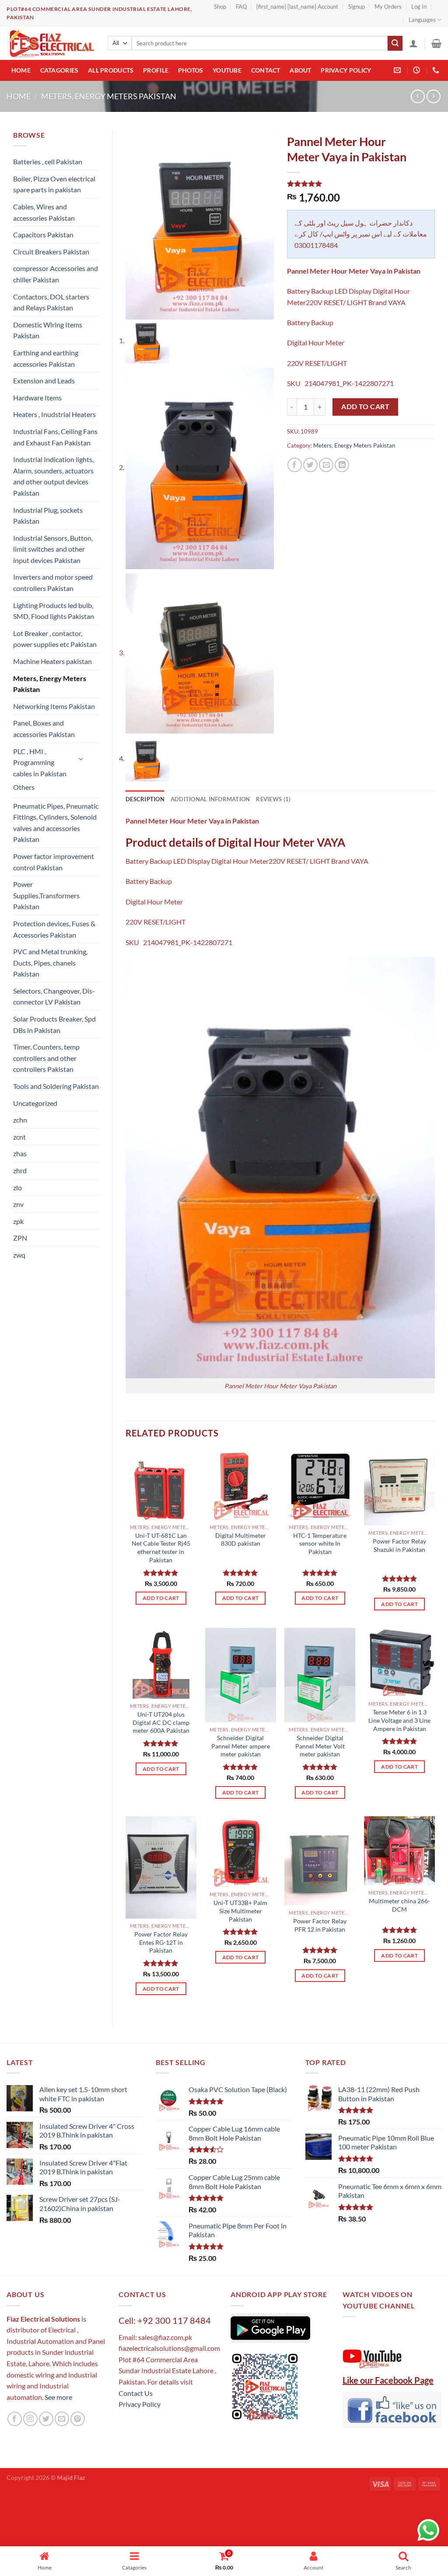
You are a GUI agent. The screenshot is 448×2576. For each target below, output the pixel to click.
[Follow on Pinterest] (78, 2419)
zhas (20, 1153)
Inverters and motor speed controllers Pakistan (53, 582)
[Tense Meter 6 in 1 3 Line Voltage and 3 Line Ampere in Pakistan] (399, 1662)
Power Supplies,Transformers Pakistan (46, 895)
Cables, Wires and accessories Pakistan (44, 212)
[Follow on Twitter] (46, 2419)
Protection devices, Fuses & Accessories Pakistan (54, 929)
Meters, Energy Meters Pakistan (109, 96)
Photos (191, 70)
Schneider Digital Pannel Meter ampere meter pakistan (241, 1746)
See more (58, 2397)
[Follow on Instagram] (30, 2419)
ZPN (20, 1238)
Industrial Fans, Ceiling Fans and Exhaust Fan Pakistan (55, 437)
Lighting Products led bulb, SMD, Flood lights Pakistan (54, 611)
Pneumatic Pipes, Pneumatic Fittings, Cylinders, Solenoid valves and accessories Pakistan (56, 823)
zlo (17, 1187)
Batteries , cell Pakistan (48, 162)
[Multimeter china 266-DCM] (399, 1851)
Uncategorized (35, 1103)
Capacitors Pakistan (43, 235)
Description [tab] (145, 799)
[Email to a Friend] (326, 465)
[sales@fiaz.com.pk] (398, 70)
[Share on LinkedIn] (342, 465)
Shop (220, 7)
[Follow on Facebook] (15, 2419)
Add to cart (365, 407)
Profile (156, 70)
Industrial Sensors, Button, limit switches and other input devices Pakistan (53, 549)
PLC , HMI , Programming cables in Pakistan (40, 762)
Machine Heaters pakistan (52, 661)
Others (24, 787)
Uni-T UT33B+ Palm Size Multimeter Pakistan (240, 1911)
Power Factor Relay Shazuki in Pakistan (399, 1545)
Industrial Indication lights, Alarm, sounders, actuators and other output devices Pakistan (53, 476)
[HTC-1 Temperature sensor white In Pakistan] (320, 1484)
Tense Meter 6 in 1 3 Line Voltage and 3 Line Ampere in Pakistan (399, 1720)
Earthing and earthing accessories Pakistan (46, 358)
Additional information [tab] (210, 799)
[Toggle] (81, 759)
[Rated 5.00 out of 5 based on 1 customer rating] (361, 184)
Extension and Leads (44, 381)
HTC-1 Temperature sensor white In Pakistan (320, 1544)
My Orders (388, 7)
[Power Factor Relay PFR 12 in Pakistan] (320, 1861)
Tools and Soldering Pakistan (56, 1086)
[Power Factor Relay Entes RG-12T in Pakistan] (161, 1867)
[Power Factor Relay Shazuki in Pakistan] (399, 1488)
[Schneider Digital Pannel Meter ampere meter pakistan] (241, 1675)
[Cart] (436, 43)
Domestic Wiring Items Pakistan (48, 330)
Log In (419, 7)
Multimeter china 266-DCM (399, 1905)
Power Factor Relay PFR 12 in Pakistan (320, 1925)
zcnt (19, 1137)
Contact (266, 70)
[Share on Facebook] (295, 465)
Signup (357, 7)
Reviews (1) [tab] (273, 799)
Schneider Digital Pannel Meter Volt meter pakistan (320, 1746)
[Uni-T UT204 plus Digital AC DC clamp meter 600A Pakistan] (161, 1663)
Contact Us (136, 2393)
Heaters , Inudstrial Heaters (54, 414)
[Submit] (395, 43)
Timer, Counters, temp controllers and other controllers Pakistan (46, 1058)
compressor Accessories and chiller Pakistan (56, 274)
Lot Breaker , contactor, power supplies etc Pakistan (55, 639)
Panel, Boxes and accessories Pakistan (44, 728)
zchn (20, 1120)
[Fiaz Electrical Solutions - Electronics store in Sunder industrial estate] (51, 43)
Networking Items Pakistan (54, 706)
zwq (19, 1255)
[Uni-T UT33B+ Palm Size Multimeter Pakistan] (241, 1852)
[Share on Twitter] (310, 465)
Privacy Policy (346, 70)
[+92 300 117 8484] (437, 70)
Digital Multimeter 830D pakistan (241, 1540)
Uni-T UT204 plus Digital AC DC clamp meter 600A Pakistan (161, 1722)
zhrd (20, 1170)
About (300, 70)
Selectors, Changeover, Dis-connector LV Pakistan (54, 996)
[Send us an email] (62, 2419)
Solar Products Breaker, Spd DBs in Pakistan (54, 1024)
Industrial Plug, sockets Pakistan (48, 516)
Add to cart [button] (161, 1598)
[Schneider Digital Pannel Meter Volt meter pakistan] (320, 1675)
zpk (18, 1221)
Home (21, 70)
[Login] (413, 43)
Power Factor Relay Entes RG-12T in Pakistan (161, 1942)
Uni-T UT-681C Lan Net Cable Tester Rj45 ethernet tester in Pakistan (161, 1548)
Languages (422, 20)
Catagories (59, 70)
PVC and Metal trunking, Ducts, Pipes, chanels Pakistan (50, 963)
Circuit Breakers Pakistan (51, 252)
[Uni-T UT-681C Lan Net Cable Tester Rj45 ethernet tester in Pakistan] (161, 1484)
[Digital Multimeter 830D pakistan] (241, 1484)
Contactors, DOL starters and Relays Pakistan (51, 302)
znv (18, 1204)
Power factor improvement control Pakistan (54, 862)
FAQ (241, 7)
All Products (111, 70)
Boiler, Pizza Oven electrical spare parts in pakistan (54, 184)
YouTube (227, 70)
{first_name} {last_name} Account (297, 7)
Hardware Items (37, 398)
